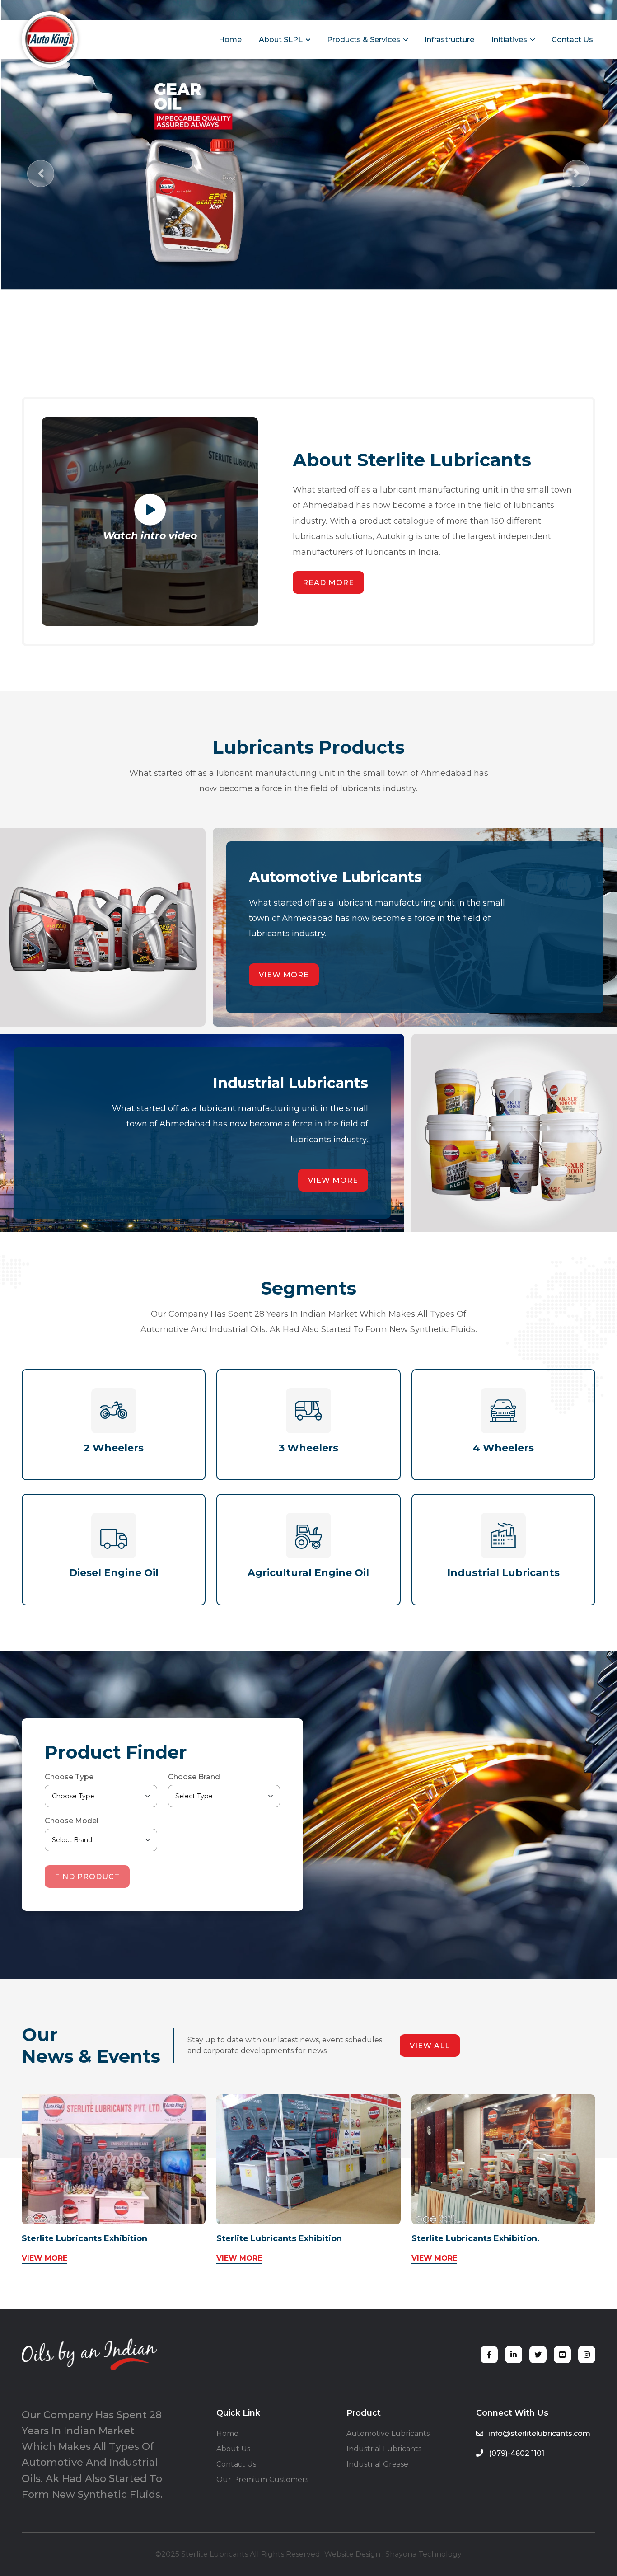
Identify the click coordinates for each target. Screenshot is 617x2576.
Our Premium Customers (262, 2480)
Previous (41, 174)
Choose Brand (194, 1777)
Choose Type (69, 1777)
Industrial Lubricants (384, 2449)
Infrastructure (449, 40)
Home (230, 40)
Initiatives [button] (514, 38)
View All (430, 2046)
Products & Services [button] (368, 38)
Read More (328, 583)
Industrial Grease (377, 2464)
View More (284, 975)
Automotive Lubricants (388, 2433)
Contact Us (572, 40)
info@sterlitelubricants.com (539, 2433)
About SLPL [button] (285, 38)
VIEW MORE (44, 2258)
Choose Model (72, 1821)
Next (576, 174)
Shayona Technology (423, 2554)
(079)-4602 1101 (516, 2453)
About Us (233, 2449)
